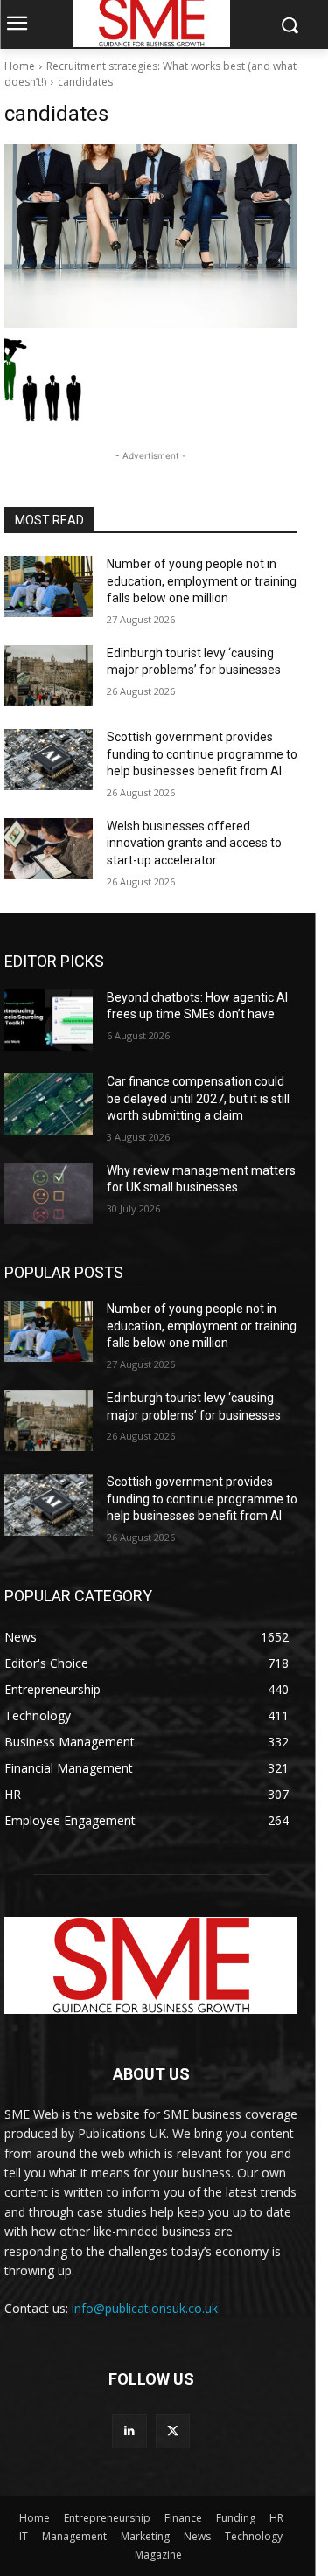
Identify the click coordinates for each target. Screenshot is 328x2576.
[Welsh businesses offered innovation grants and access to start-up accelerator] (49, 849)
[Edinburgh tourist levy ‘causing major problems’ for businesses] (49, 676)
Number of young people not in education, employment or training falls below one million (202, 581)
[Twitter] (173, 2431)
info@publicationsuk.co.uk (145, 2308)
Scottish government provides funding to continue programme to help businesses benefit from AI (202, 754)
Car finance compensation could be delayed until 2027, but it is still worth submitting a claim (198, 1098)
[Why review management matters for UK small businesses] (49, 1193)
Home (20, 66)
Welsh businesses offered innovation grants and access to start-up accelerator (194, 843)
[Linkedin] (129, 2431)
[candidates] (151, 236)
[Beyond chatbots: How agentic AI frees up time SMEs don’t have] (49, 1020)
